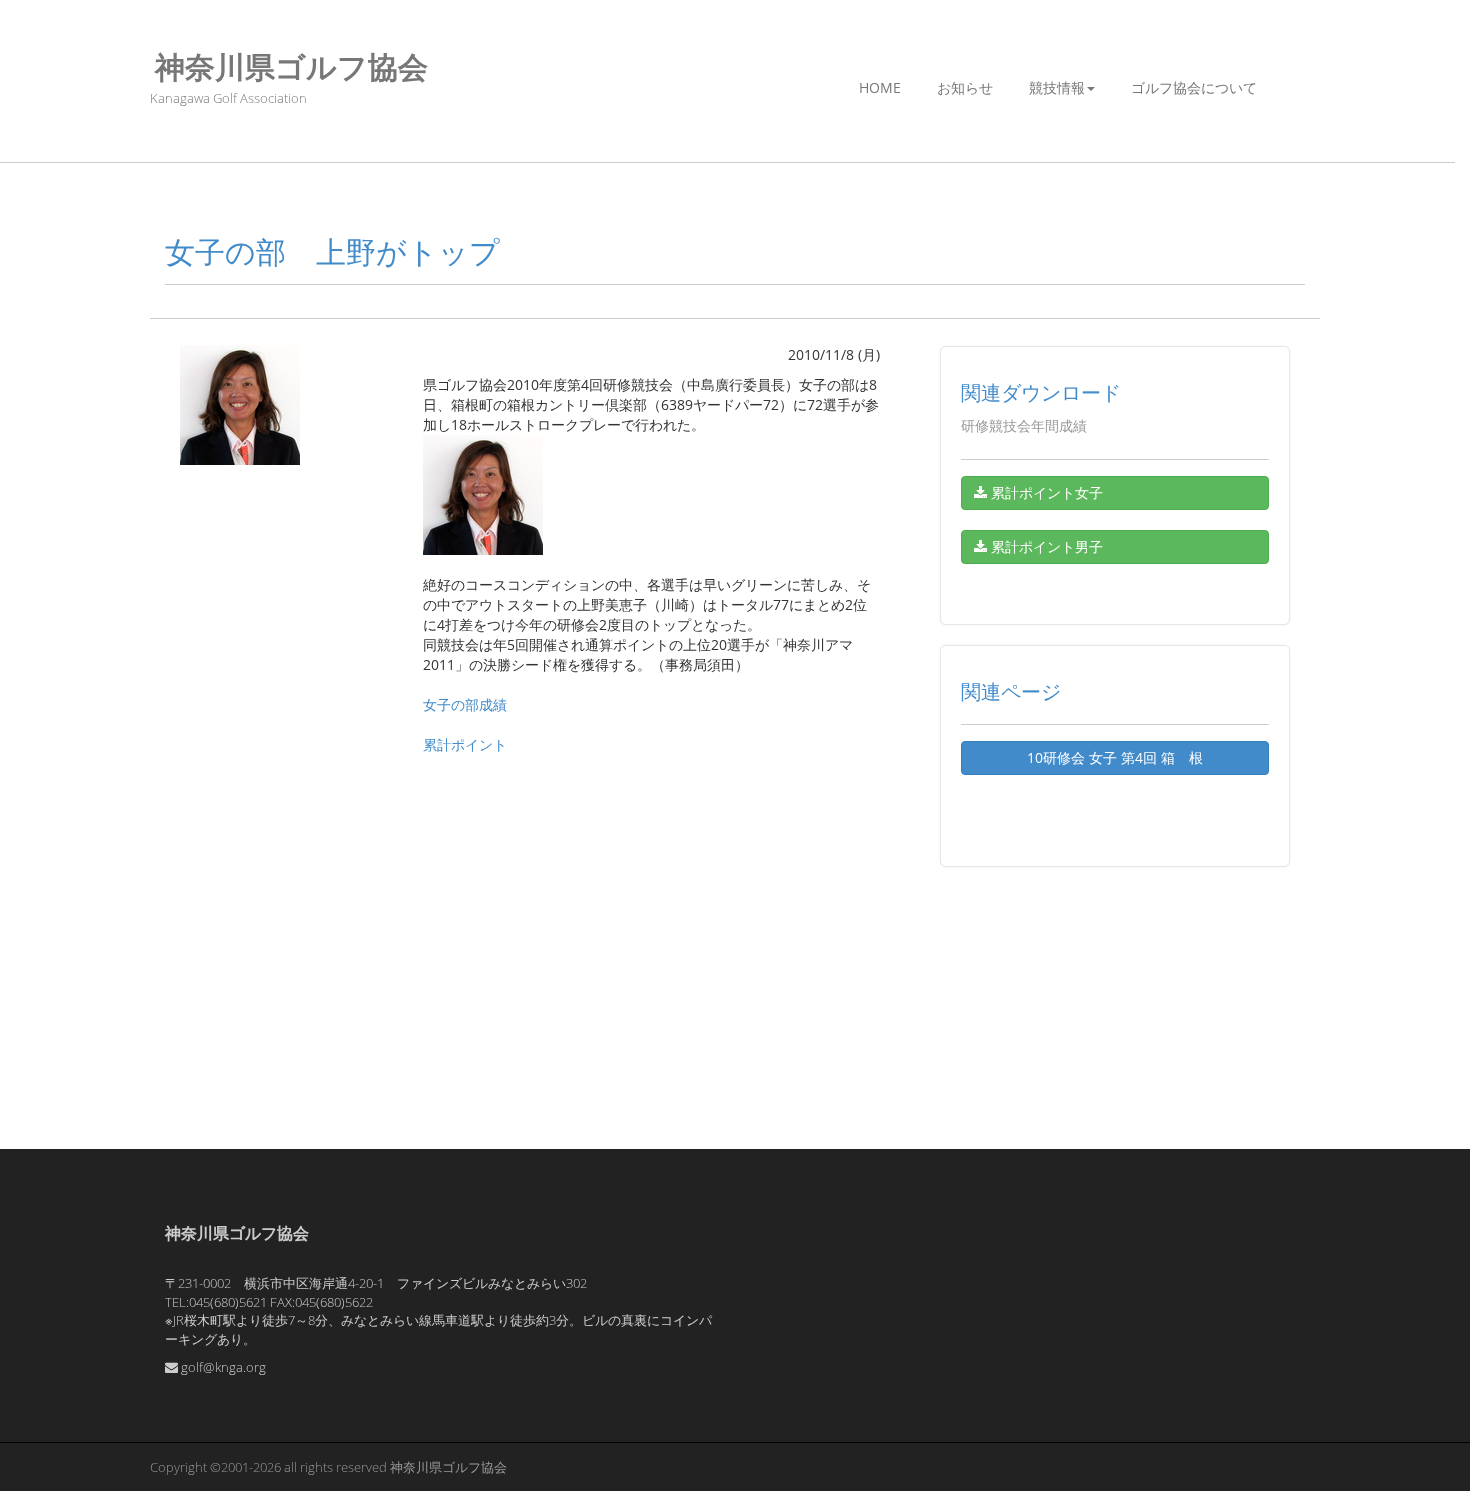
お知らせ (965, 87)
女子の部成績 (465, 704)
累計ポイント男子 (1045, 546)
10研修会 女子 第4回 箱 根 (1115, 757)
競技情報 (1057, 87)
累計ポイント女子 (1045, 492)
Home (880, 87)
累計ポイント (465, 744)
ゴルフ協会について (1194, 87)
